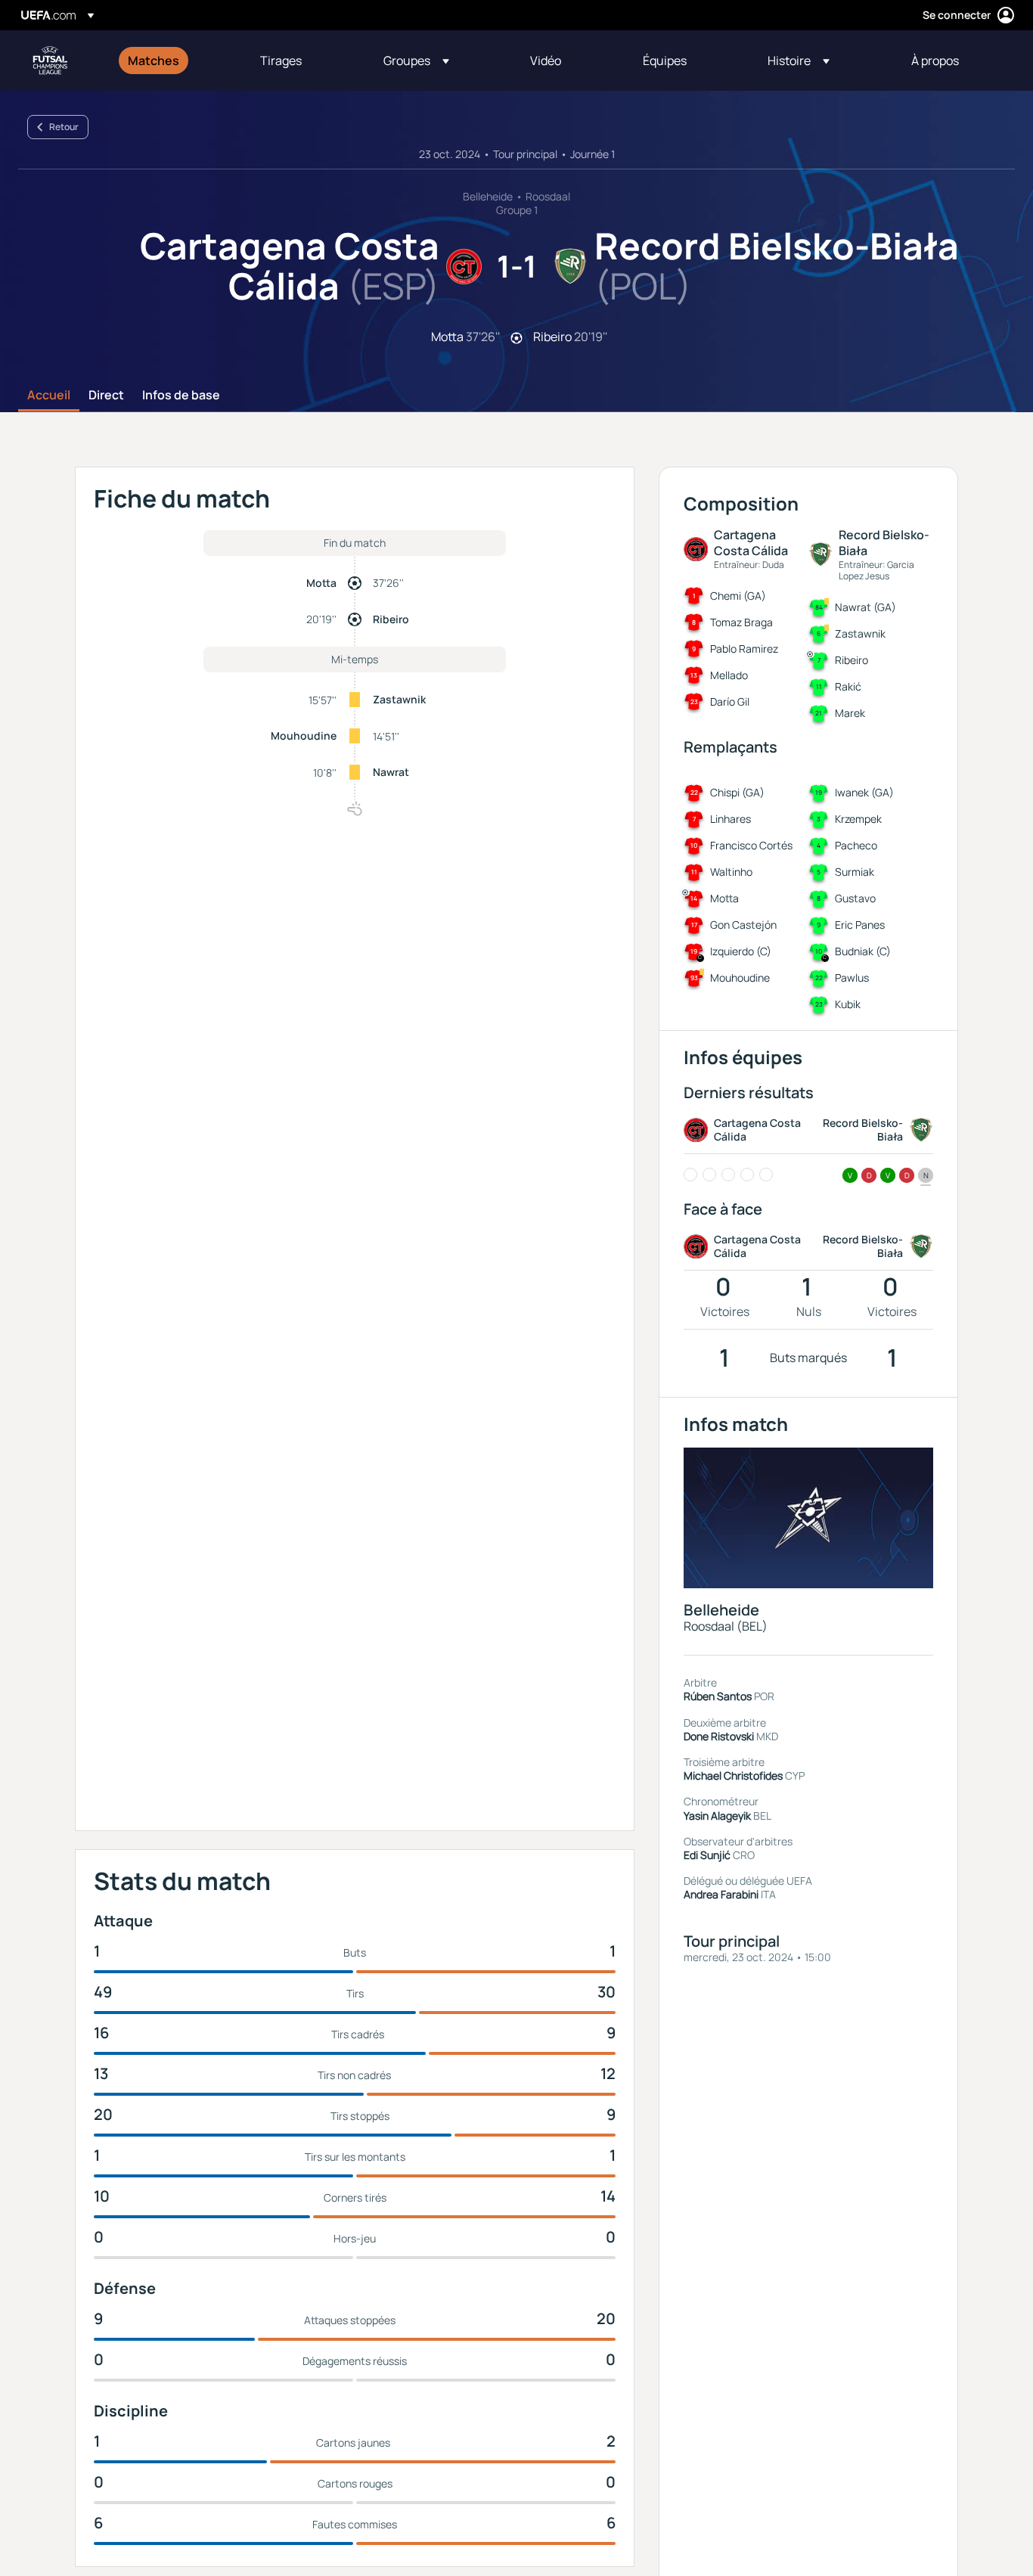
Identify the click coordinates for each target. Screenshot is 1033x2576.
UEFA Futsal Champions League (50, 61)
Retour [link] (64, 127)
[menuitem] (175, 61)
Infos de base (181, 396)
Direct (106, 396)
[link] (154, 61)
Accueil (49, 396)
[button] (416, 61)
